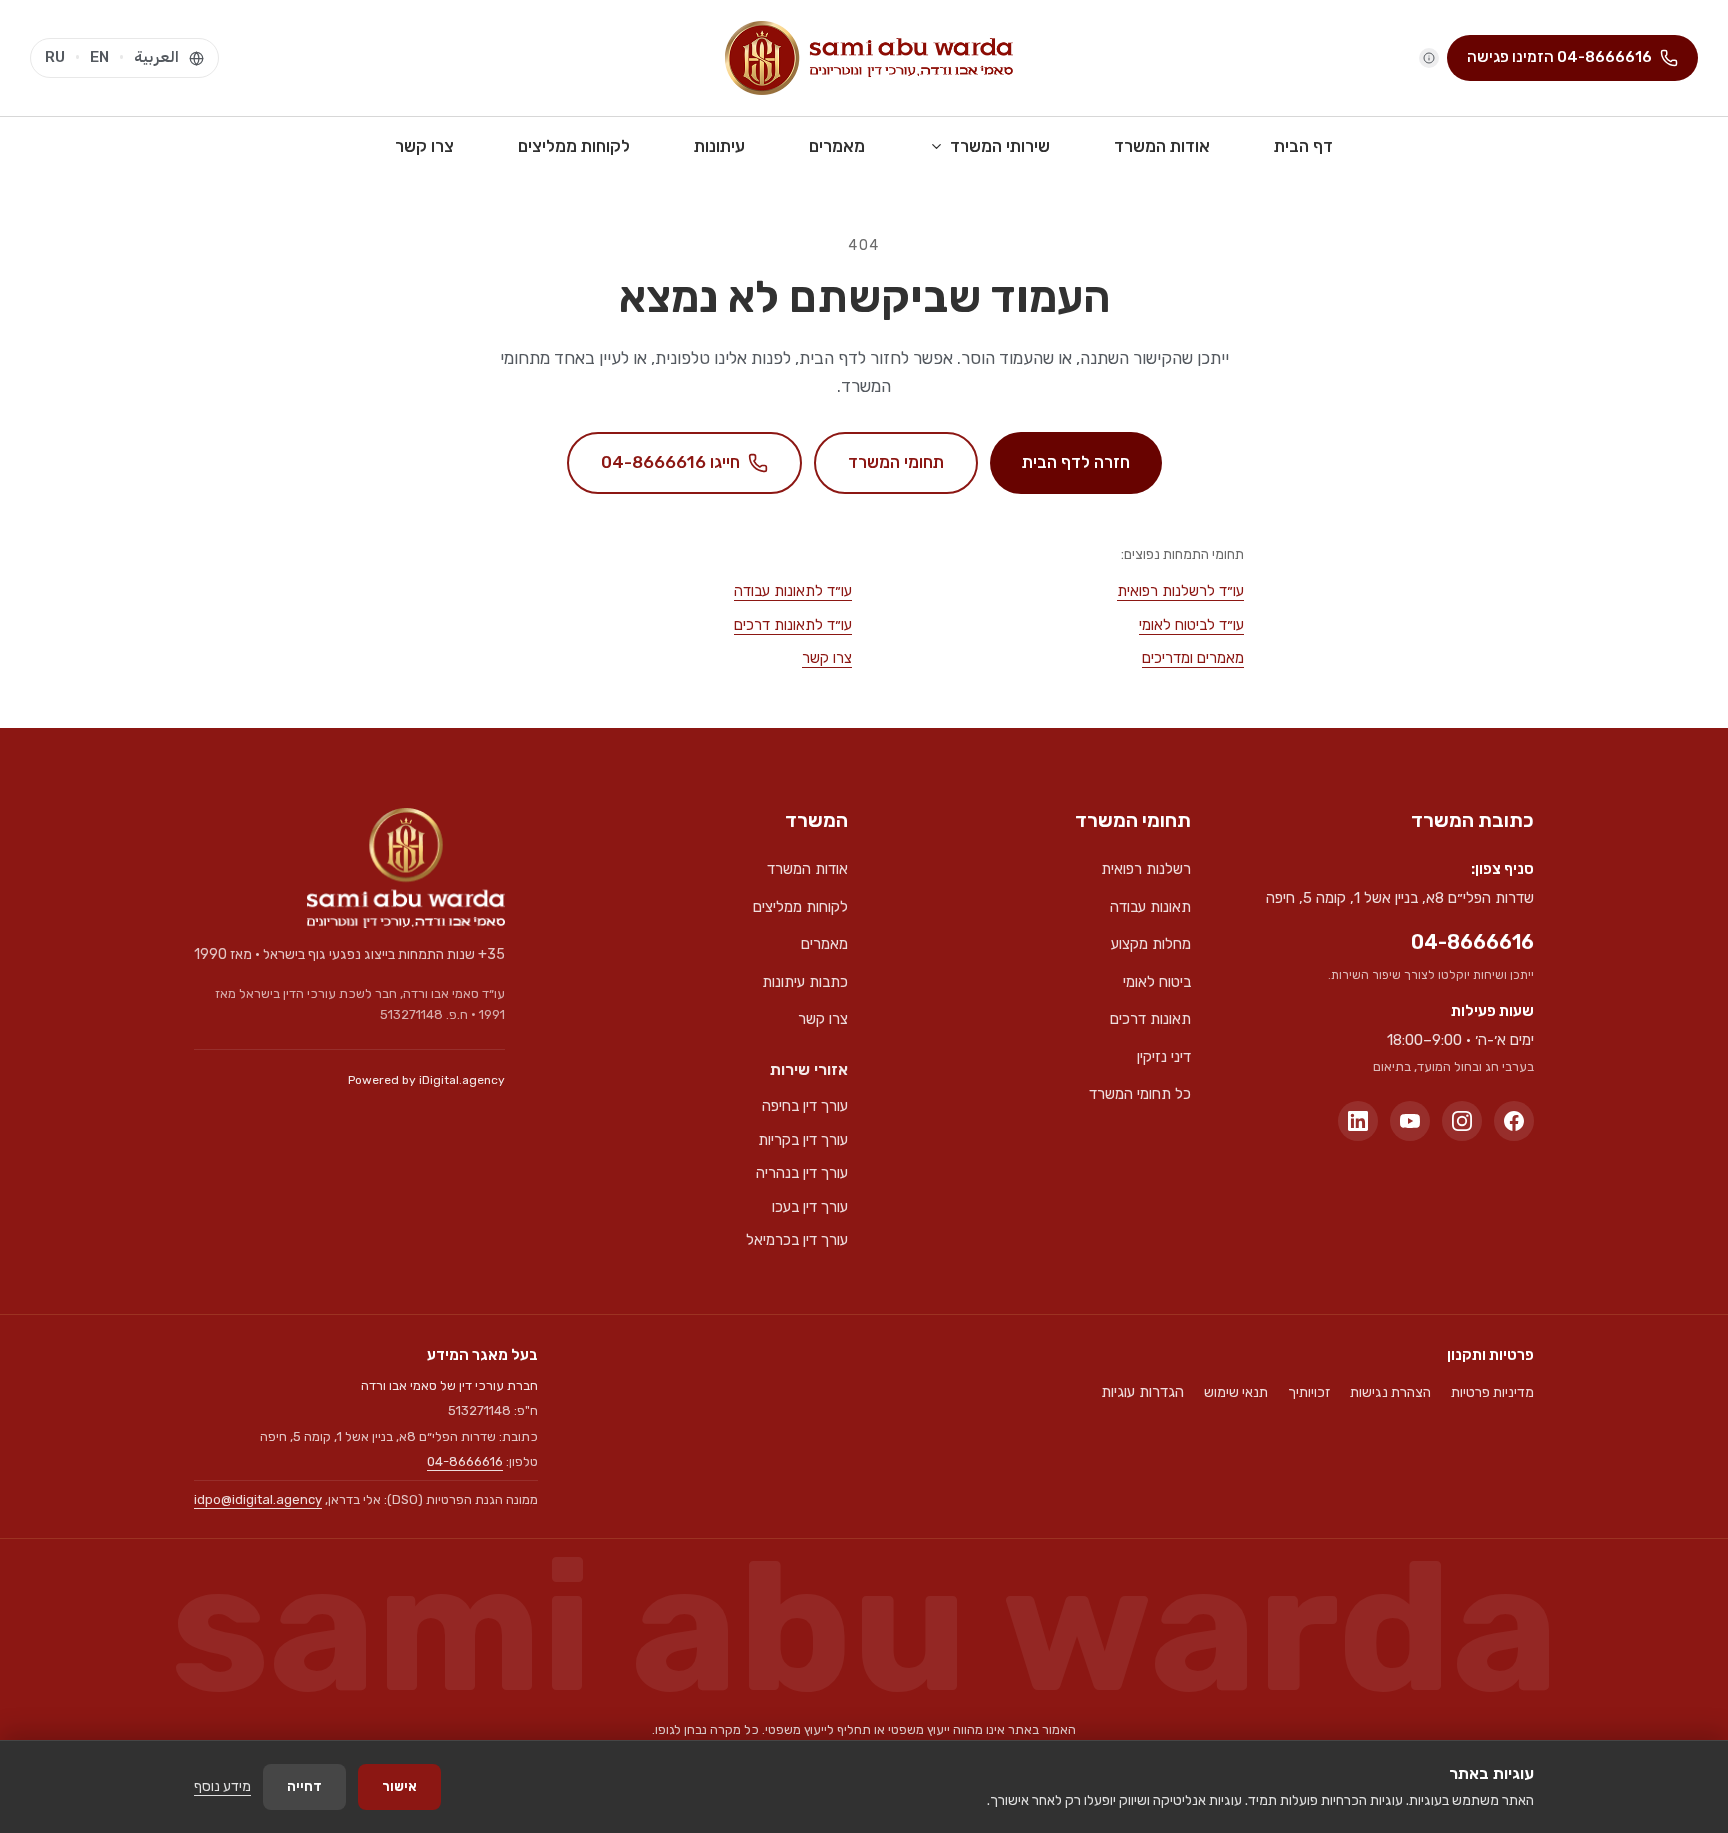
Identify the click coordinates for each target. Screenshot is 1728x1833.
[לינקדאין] (1358, 1121)
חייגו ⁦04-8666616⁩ (670, 462)
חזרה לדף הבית (1076, 462)
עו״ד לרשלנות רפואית (1180, 591)
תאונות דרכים (1150, 1019)
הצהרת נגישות (1390, 1392)
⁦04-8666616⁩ (1472, 942)
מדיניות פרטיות (1492, 1392)
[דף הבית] (406, 868)
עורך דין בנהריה (802, 1173)
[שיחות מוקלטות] (1429, 58)
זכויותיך (1309, 1392)
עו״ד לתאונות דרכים (793, 625)
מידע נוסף (222, 1786)
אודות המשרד (1162, 146)
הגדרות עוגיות (1142, 1392)
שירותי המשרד (1000, 146)
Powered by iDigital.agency (426, 1080)
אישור (399, 1786)
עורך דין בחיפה (805, 1106)
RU (55, 57)
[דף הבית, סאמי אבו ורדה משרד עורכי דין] (869, 58)
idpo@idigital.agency (258, 1499)
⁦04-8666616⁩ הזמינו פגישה (1559, 57)
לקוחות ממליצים (574, 146)
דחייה (304, 1786)
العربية (156, 57)
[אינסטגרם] (1462, 1121)
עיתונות (719, 146)
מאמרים (837, 146)
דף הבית (1303, 146)
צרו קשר (424, 146)
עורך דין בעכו (810, 1207)
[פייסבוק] (1514, 1121)
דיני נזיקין (1164, 1057)
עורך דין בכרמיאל (797, 1240)
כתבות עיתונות (805, 982)
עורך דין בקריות (803, 1140)
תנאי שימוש (1236, 1392)
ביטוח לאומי (1157, 982)
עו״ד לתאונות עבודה (793, 591)
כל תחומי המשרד (1140, 1094)
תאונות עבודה (1150, 907)
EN (99, 57)
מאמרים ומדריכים (1193, 658)
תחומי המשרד (896, 462)
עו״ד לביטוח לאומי (1191, 625)
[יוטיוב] (1410, 1121)
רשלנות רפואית (1146, 869)
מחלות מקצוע (1151, 944)
